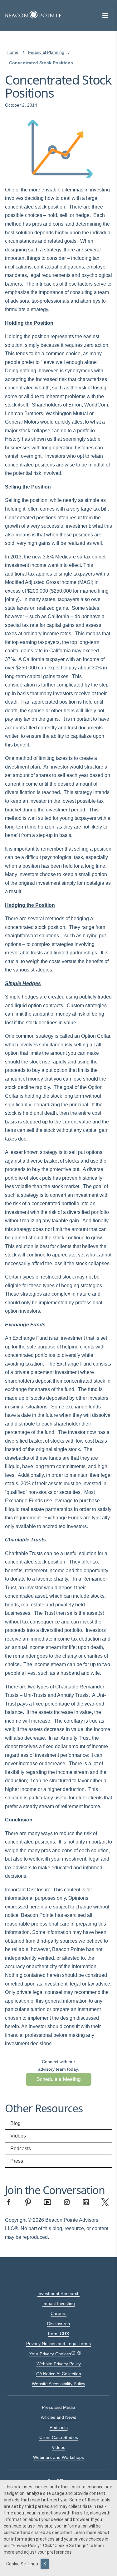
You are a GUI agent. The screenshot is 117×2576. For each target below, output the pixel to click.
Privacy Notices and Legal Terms (58, 2344)
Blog (15, 2123)
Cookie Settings (22, 2564)
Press (17, 2161)
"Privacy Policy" (26, 2546)
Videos (18, 2136)
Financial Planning (46, 52)
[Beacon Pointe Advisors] (33, 15)
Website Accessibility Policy (58, 2384)
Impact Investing (59, 2303)
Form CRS (58, 2334)
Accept (45, 2564)
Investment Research (58, 2294)
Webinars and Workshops (58, 2457)
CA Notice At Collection (59, 2374)
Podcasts (21, 2149)
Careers (58, 2313)
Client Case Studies (59, 2437)
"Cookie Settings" (71, 2546)
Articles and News (58, 2417)
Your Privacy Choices (50, 2354)
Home (12, 52)
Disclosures (58, 2324)
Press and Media (58, 2407)
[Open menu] (105, 16)
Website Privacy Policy (59, 2364)
